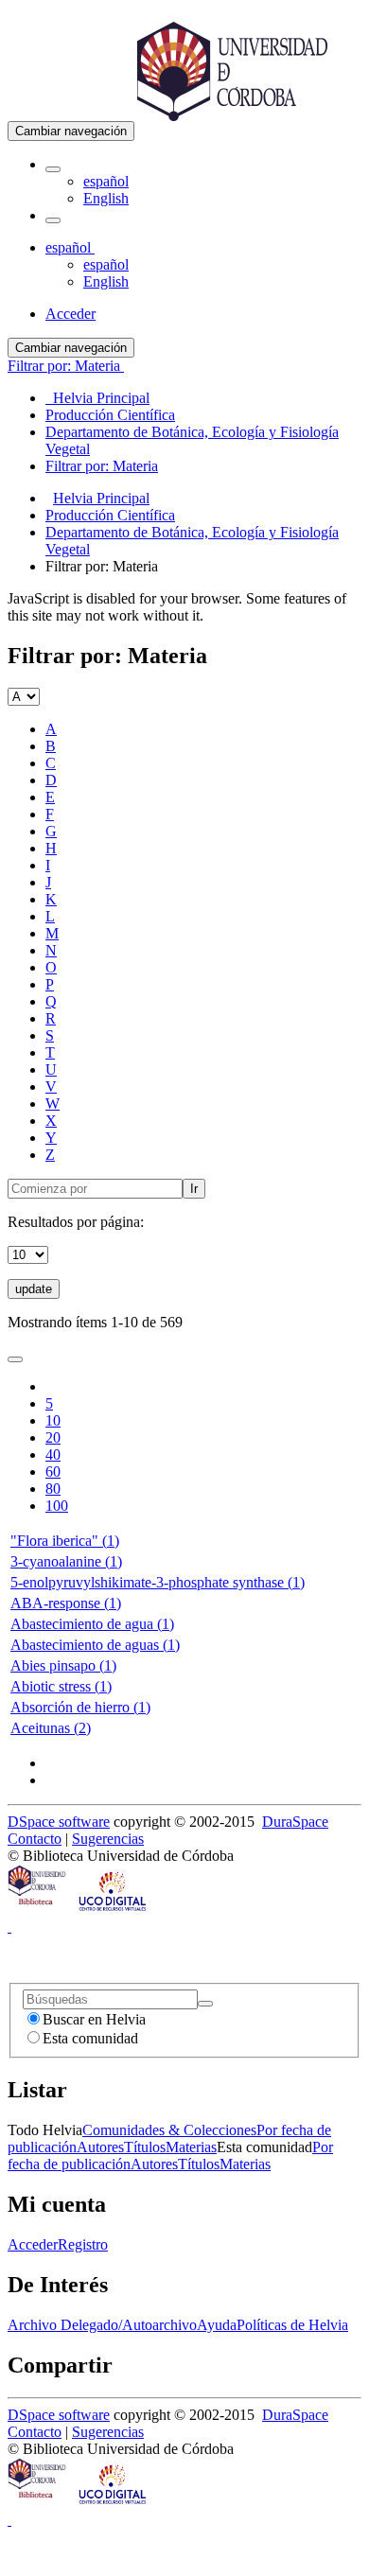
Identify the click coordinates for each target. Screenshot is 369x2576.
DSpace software (59, 1822)
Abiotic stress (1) (61, 1686)
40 (53, 1454)
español (106, 181)
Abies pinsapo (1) (63, 1665)
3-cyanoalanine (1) (66, 1561)
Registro (83, 2244)
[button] (53, 169)
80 (53, 1489)
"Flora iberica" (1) (65, 1541)
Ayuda (217, 2325)
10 (53, 1420)
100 (57, 1506)
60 (53, 1472)
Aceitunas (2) (51, 1728)
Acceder (33, 2244)
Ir (194, 1189)
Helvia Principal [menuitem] (97, 398)
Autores (100, 2147)
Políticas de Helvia (292, 2325)
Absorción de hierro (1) (80, 1707)
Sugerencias (108, 1839)
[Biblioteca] (38, 1910)
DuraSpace (295, 1822)
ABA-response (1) (66, 1603)
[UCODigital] (114, 1910)
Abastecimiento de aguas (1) (95, 1645)
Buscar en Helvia (94, 2019)
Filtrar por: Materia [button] (66, 366)
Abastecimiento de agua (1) (92, 1624)
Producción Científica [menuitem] (110, 415)
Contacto (35, 1839)
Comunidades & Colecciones (169, 2130)
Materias (191, 2147)
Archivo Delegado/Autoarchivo (102, 2325)
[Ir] (205, 2004)
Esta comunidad (90, 2038)
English (106, 198)
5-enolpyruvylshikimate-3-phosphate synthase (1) (158, 1582)
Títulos (145, 2147)
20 (53, 1437)
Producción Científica (110, 515)
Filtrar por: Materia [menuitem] (102, 466)
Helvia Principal (101, 498)
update (34, 1289)
